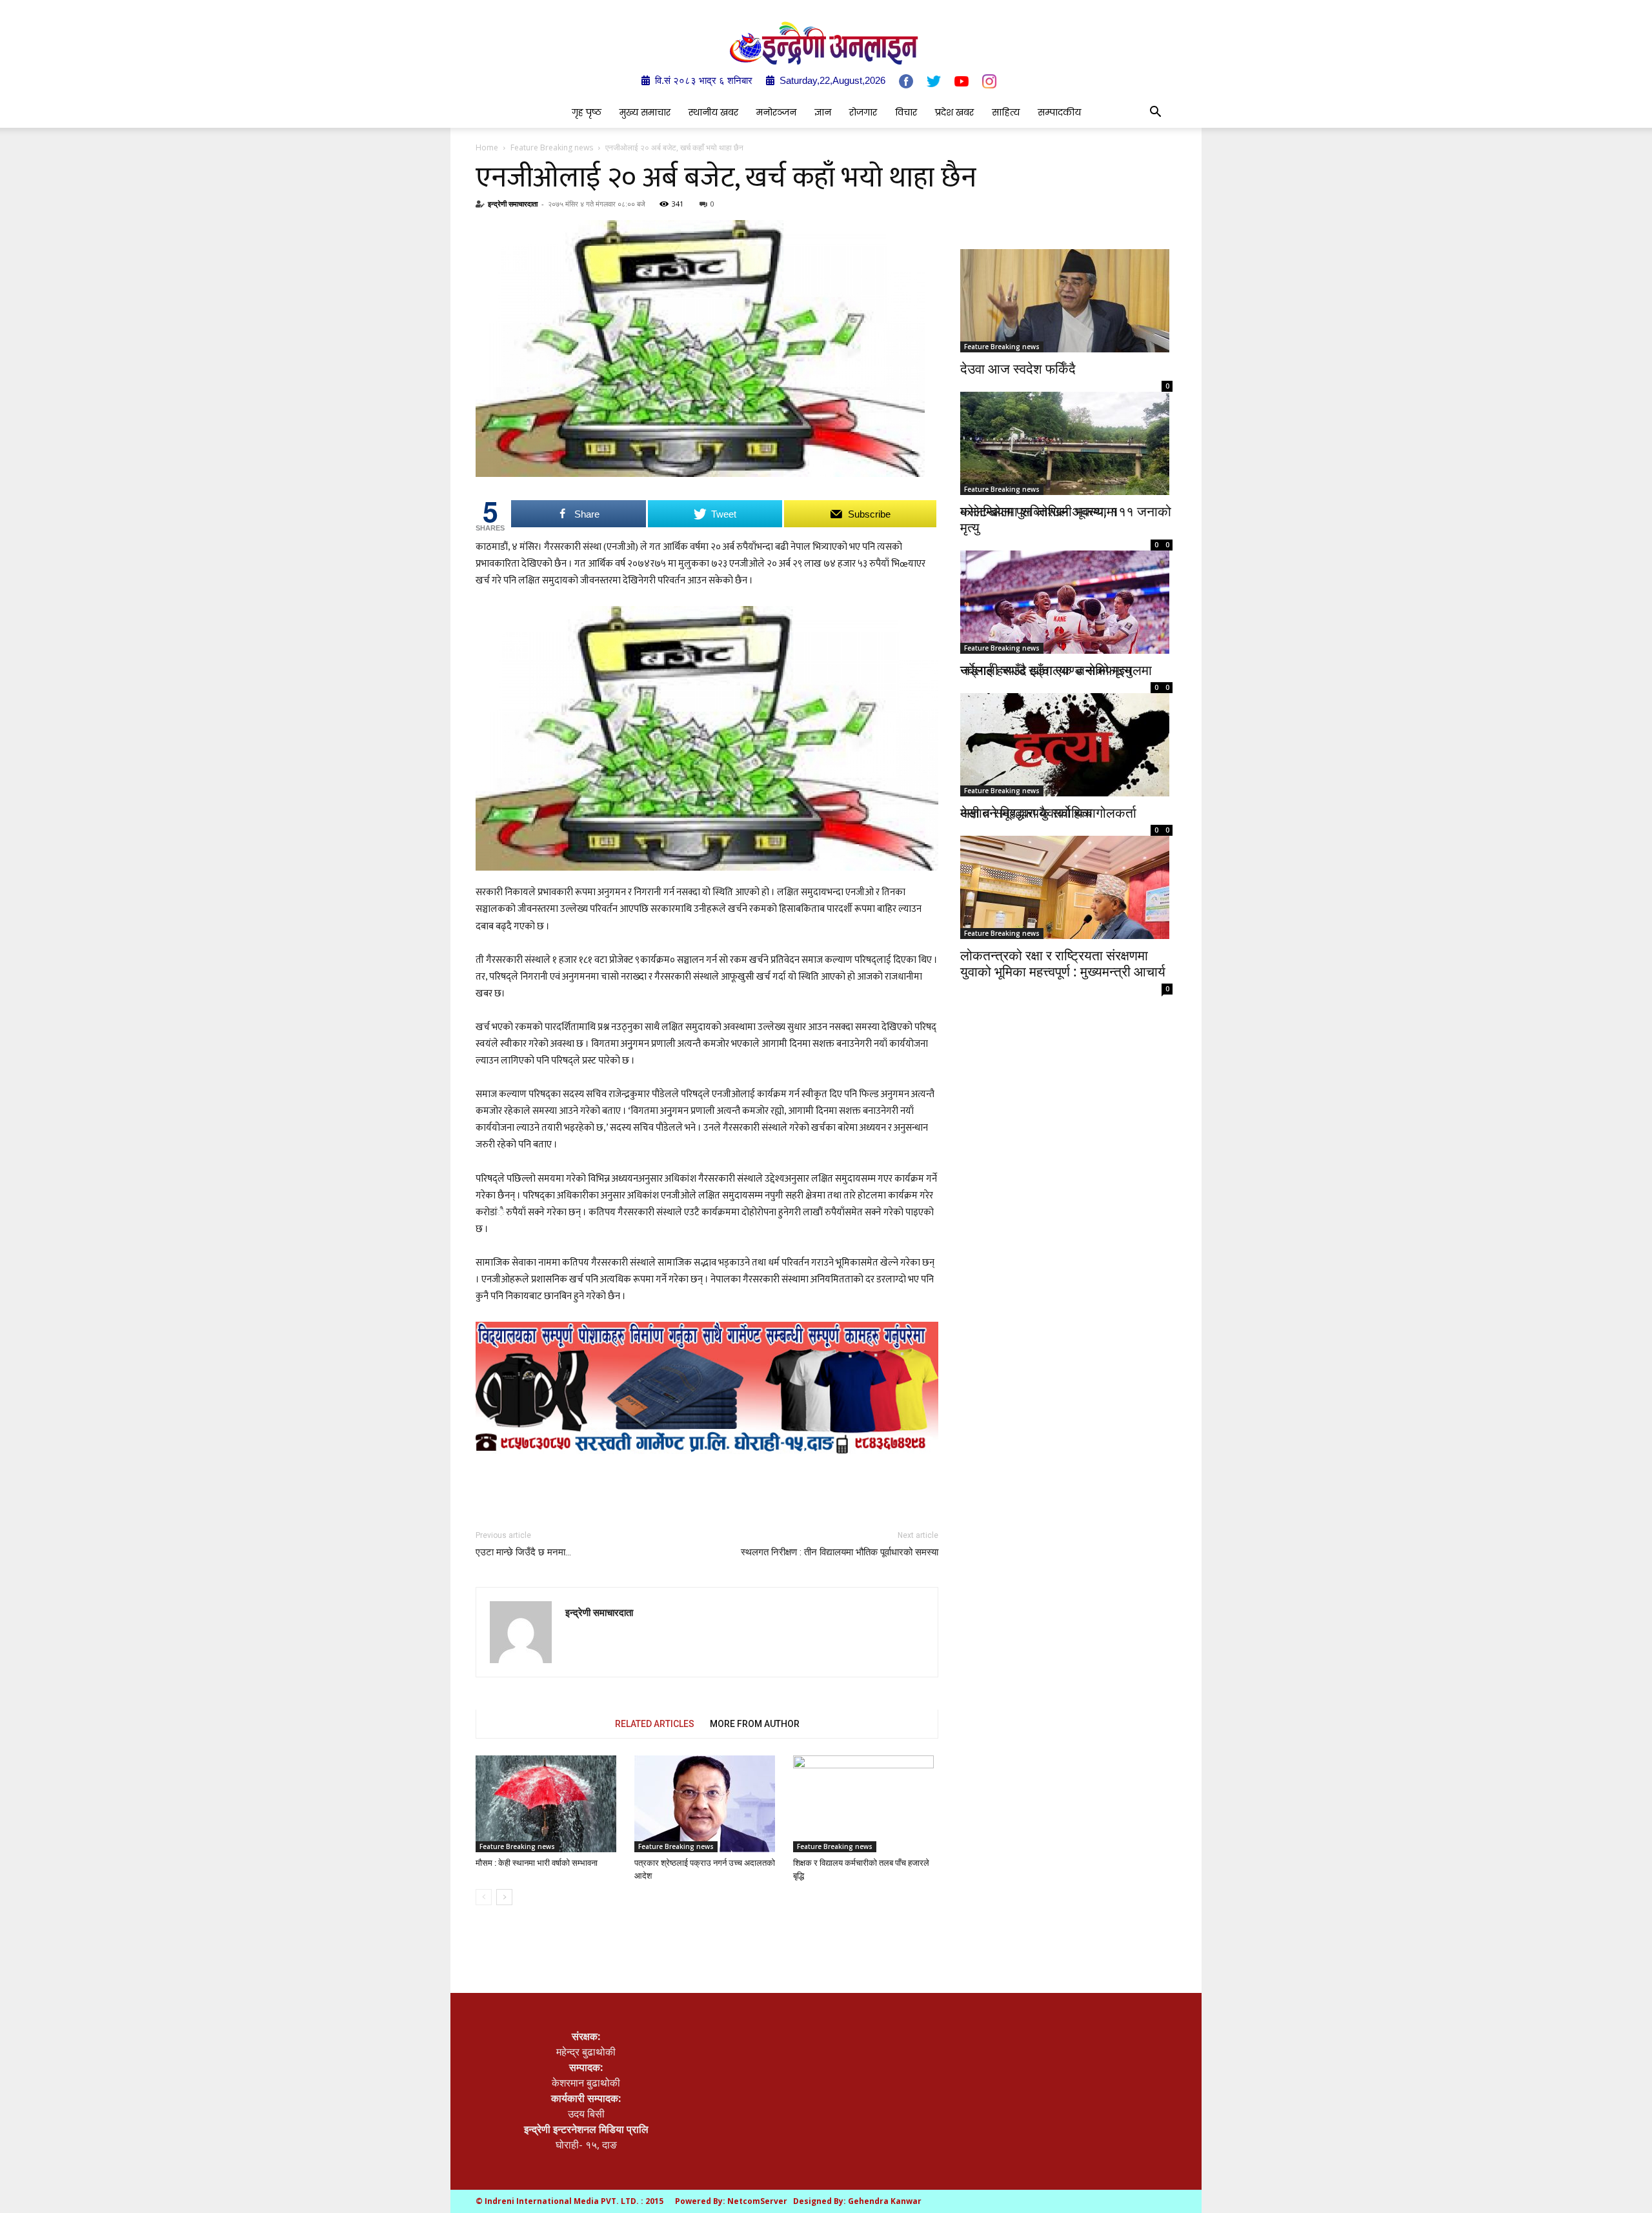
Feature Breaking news (552, 147)
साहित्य (1006, 112)
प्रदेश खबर (954, 112)
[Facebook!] (906, 81)
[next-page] (504, 1897)
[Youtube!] (962, 81)
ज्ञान (823, 112)
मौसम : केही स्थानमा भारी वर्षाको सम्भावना (537, 1863)
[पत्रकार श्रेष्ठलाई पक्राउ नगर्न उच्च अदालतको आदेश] (707, 1804)
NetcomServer (757, 2201)
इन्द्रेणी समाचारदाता (513, 204)
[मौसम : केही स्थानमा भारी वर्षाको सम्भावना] (548, 1804)
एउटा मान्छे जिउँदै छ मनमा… (523, 1552)
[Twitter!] (934, 81)
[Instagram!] (989, 81)
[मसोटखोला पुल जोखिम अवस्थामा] (1066, 440)
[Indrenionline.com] (826, 43)
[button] (1155, 113)
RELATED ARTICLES (655, 1724)
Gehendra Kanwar (885, 2201)
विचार (906, 112)
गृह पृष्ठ (587, 112)
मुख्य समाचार (645, 112)
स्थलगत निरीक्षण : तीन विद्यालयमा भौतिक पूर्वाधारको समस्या (840, 1552)
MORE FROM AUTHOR (755, 1724)
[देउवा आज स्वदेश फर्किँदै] (1066, 301)
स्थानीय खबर (713, 112)
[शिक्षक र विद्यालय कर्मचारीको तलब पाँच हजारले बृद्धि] (866, 1804)
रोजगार (863, 112)
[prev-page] (484, 1897)
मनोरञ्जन (776, 112)
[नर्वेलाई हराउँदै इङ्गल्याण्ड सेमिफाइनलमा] (1066, 587)
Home (487, 147)
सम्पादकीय (1059, 112)
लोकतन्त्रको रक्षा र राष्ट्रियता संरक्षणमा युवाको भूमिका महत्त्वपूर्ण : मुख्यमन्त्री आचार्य (1063, 963)
